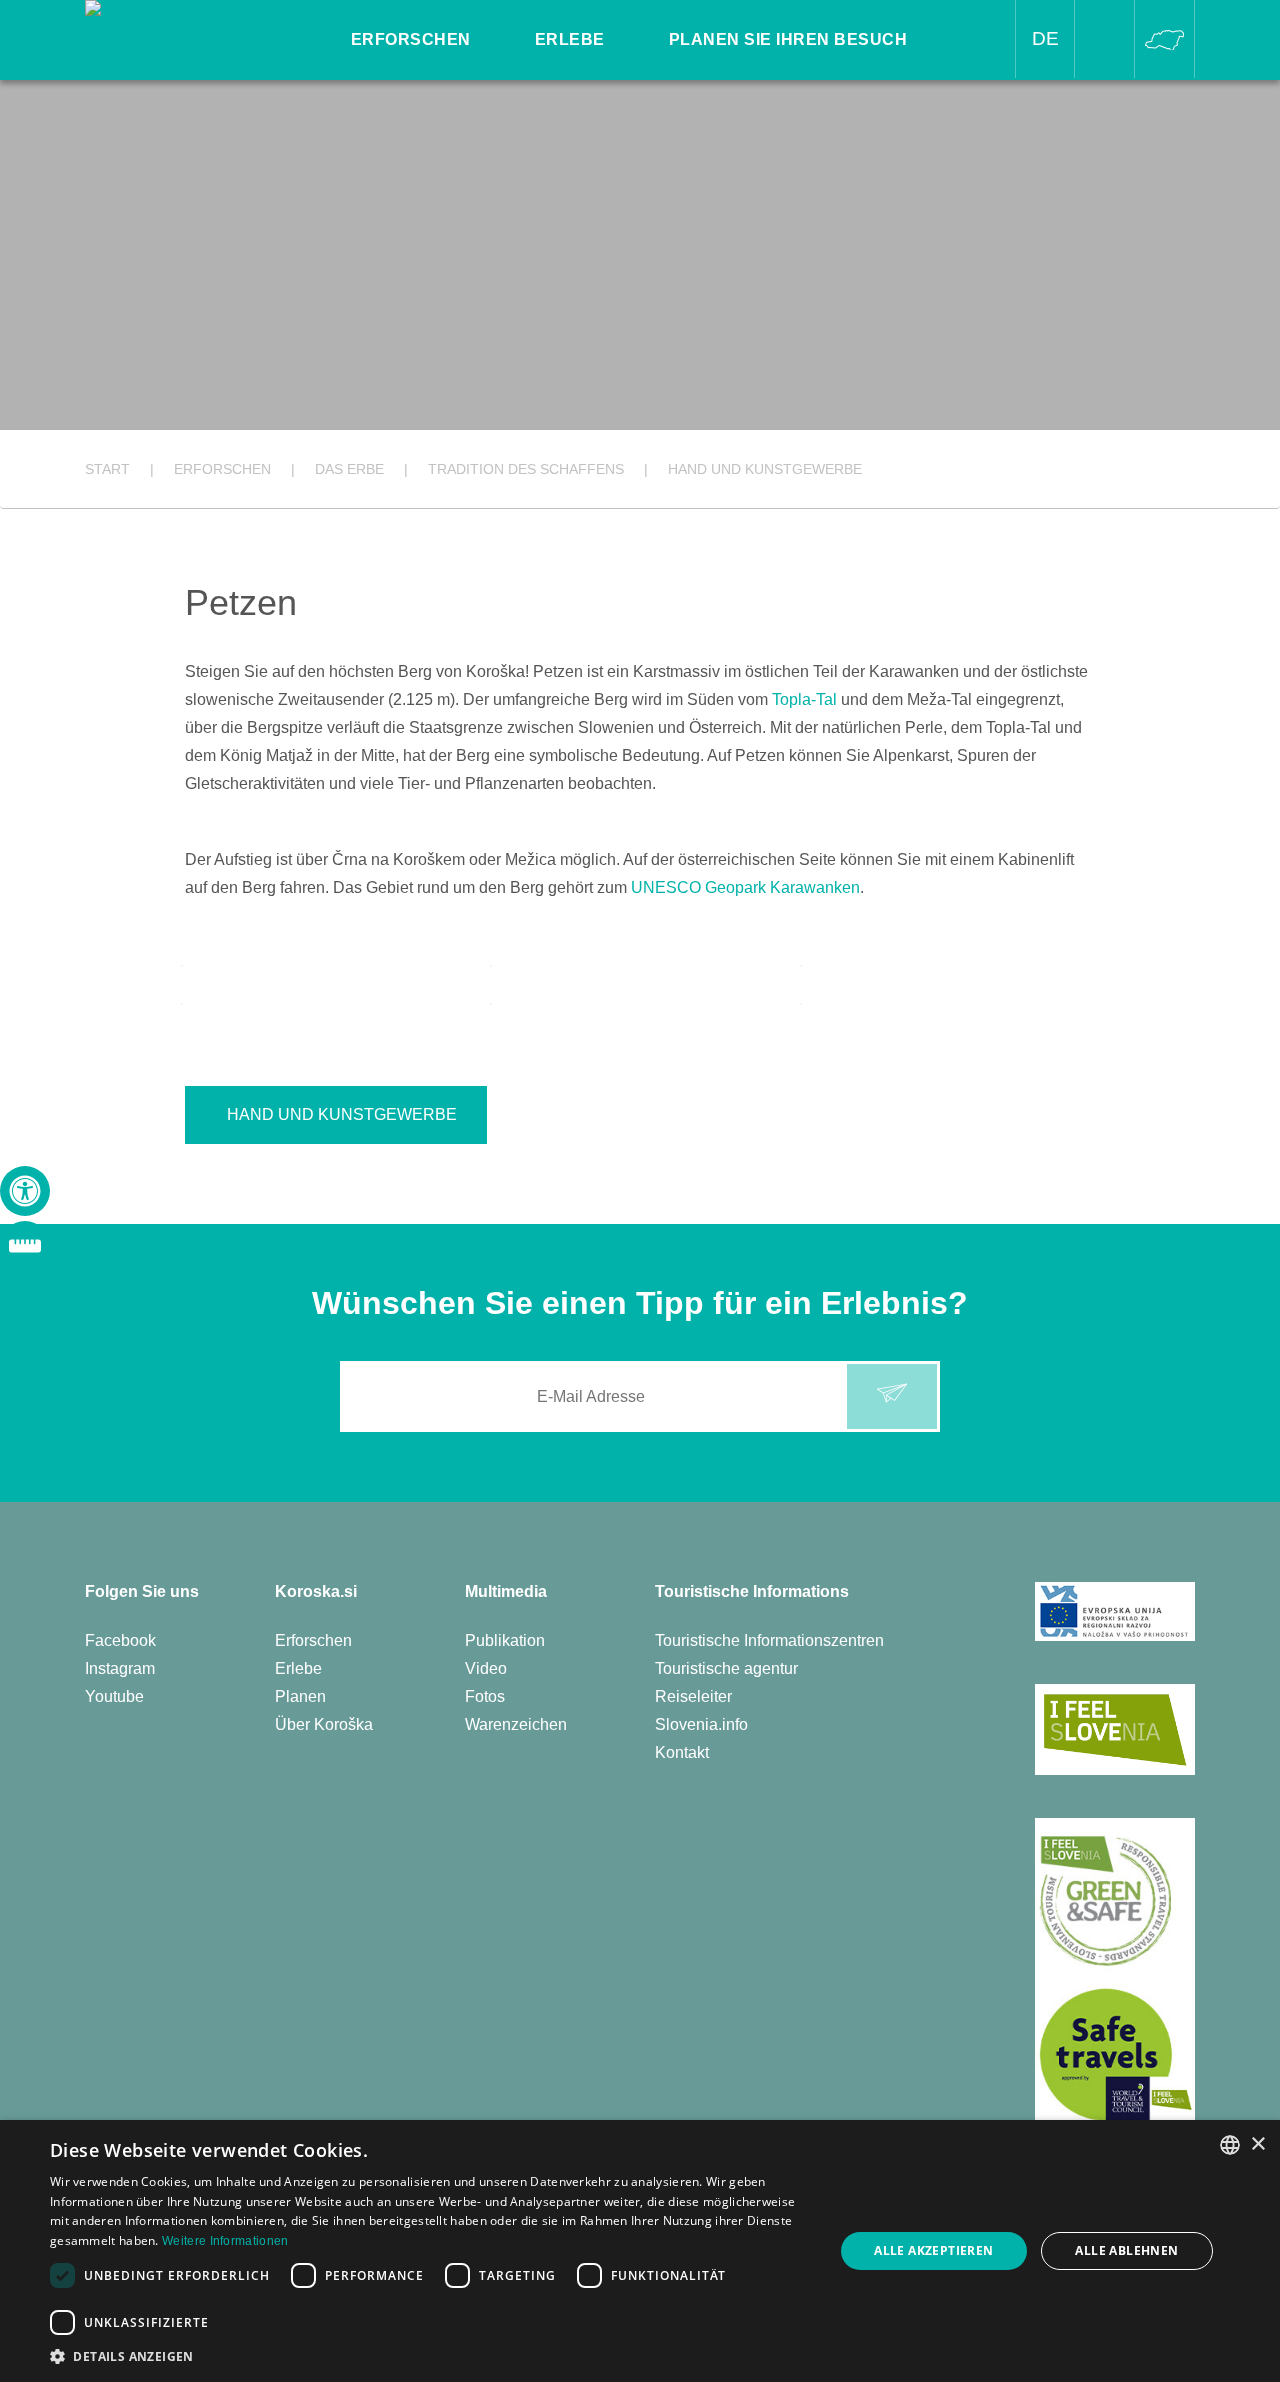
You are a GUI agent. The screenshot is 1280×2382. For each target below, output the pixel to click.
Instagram (120, 1668)
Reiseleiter (693, 1696)
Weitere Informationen (225, 2241)
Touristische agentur (726, 1668)
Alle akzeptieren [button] (933, 2250)
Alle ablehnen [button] (1126, 2250)
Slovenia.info (701, 1724)
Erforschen (313, 1640)
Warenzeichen (516, 1724)
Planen (300, 1696)
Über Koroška (324, 1724)
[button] (430, 2356)
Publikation (505, 1640)
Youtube (114, 1696)
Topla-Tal (804, 699)
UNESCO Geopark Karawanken (745, 887)
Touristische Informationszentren (769, 1640)
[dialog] (640, 2251)
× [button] (1257, 2144)
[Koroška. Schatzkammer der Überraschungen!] (196, 26)
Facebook (120, 1640)
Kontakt (682, 1752)
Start (107, 469)
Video (486, 1668)
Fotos (485, 1696)
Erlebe (298, 1668)
